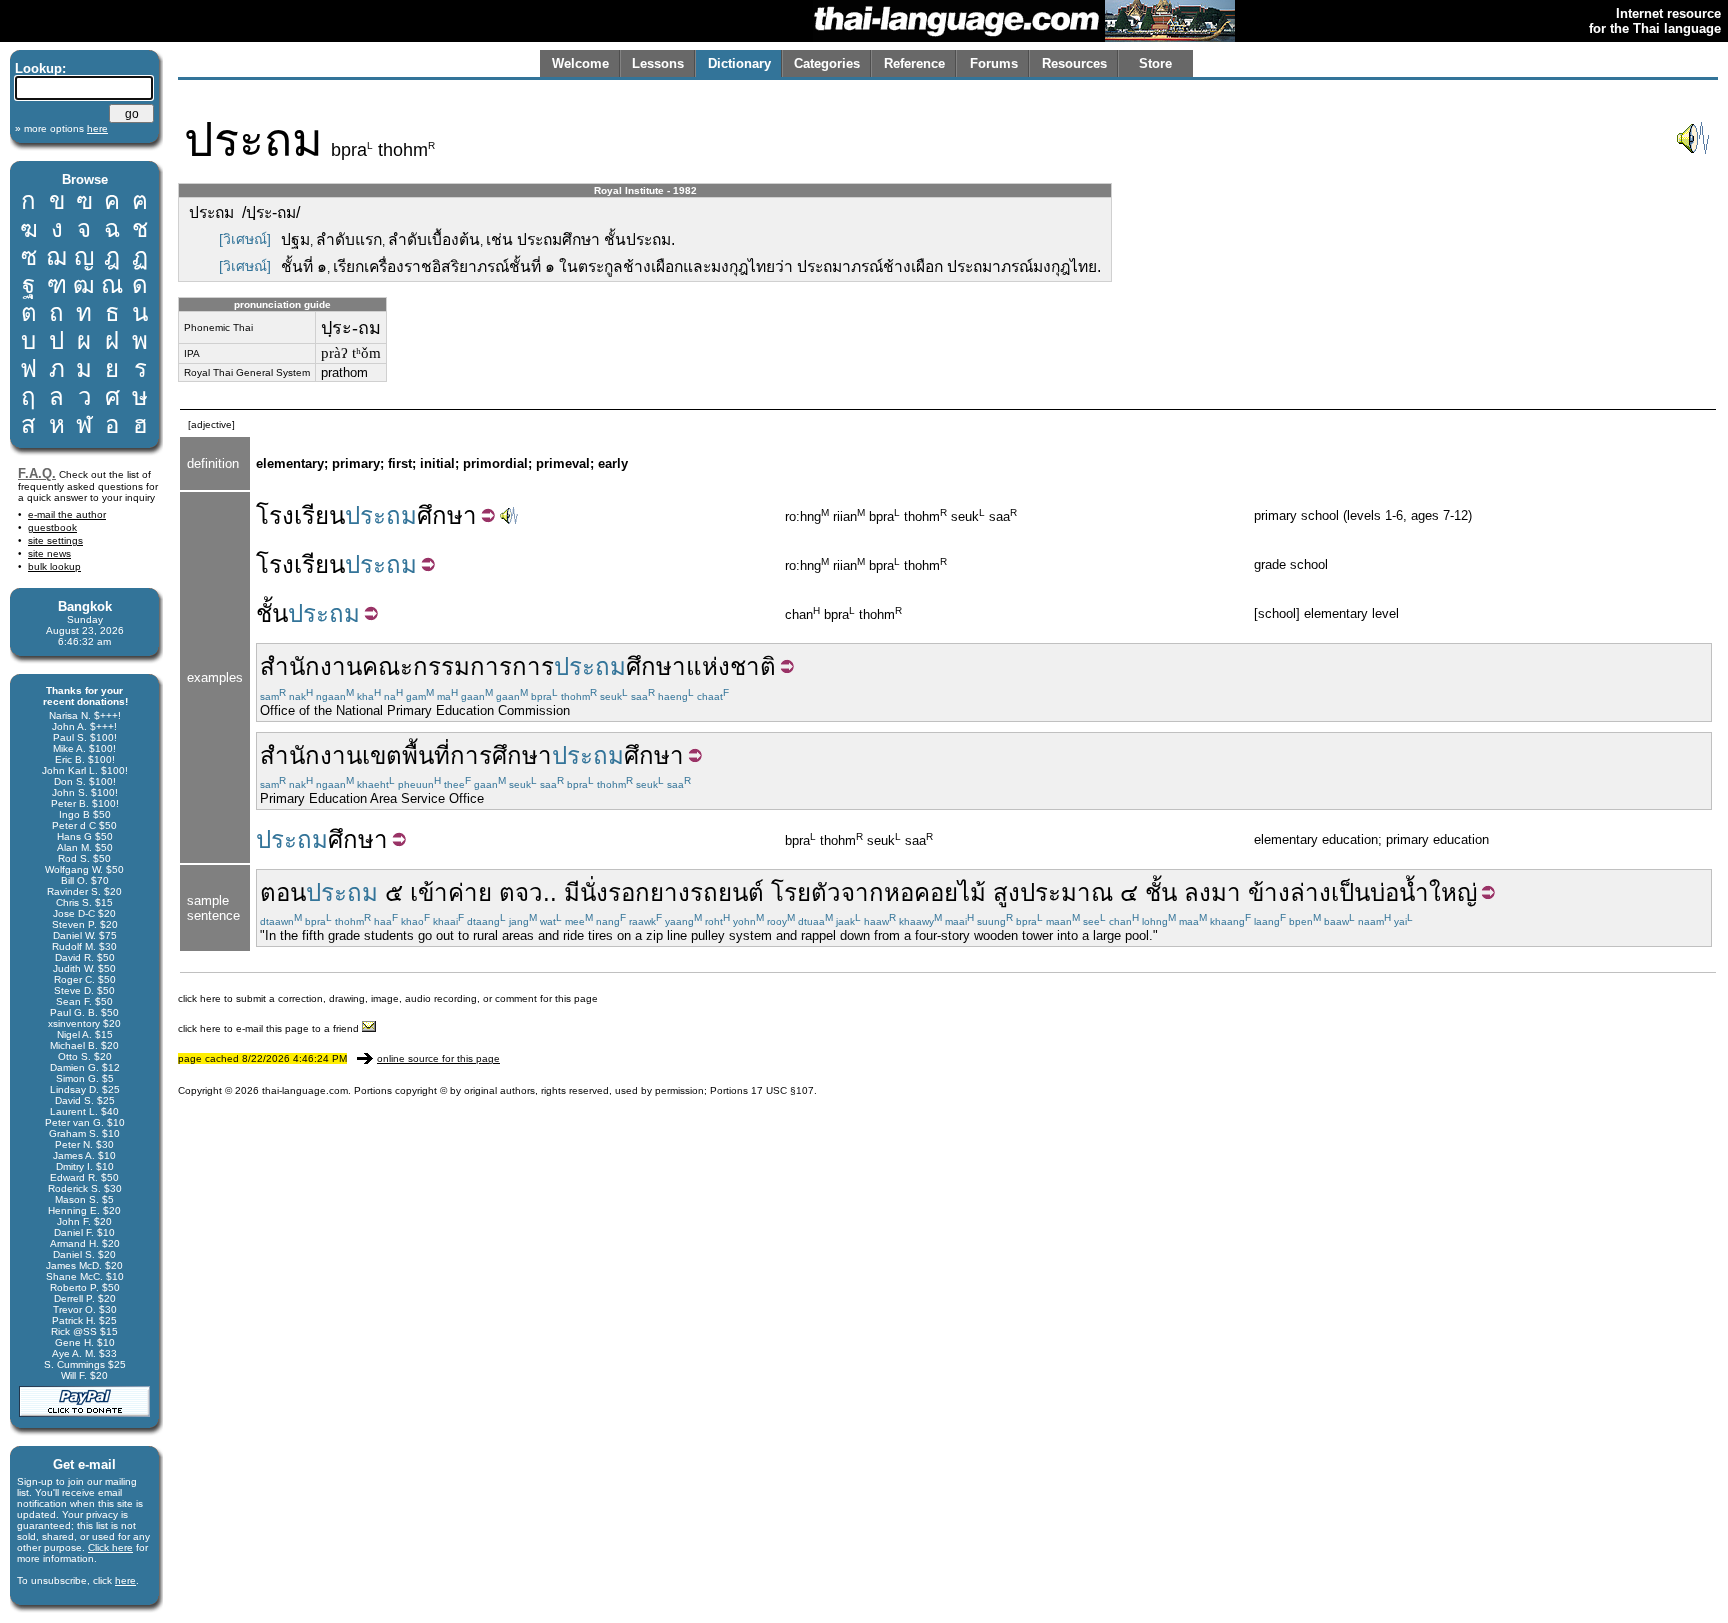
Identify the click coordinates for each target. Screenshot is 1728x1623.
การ (533, 666)
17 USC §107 (782, 1090)
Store (1155, 63)
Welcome (580, 63)
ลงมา (1212, 892)
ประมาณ (1066, 892)
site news (49, 553)
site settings (55, 540)
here (125, 1580)
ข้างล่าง (1289, 892)
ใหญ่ (1453, 892)
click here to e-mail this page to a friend (270, 1028)
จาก (862, 892)
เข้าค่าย (451, 892)
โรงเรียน (300, 515)
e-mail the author (67, 514)
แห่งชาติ (731, 666)
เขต (382, 755)
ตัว (826, 892)
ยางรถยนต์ (707, 892)
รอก (629, 892)
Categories (827, 63)
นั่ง (594, 892)
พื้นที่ (426, 755)
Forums (994, 63)
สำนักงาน (311, 666)
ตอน (283, 892)
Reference (914, 63)
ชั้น (272, 613)
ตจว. (524, 892)
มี (572, 892)
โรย (791, 892)
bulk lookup (54, 566)
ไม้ (972, 892)
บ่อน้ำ (1399, 892)
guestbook (52, 527)
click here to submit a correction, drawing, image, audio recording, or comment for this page (388, 998)
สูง (1006, 892)
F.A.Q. (37, 473)
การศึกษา (501, 755)
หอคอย (921, 892)
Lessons (658, 63)
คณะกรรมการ (437, 666)
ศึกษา (447, 515)
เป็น (1350, 892)
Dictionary (739, 63)
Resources (1074, 63)
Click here (110, 1547)
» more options (61, 128)
